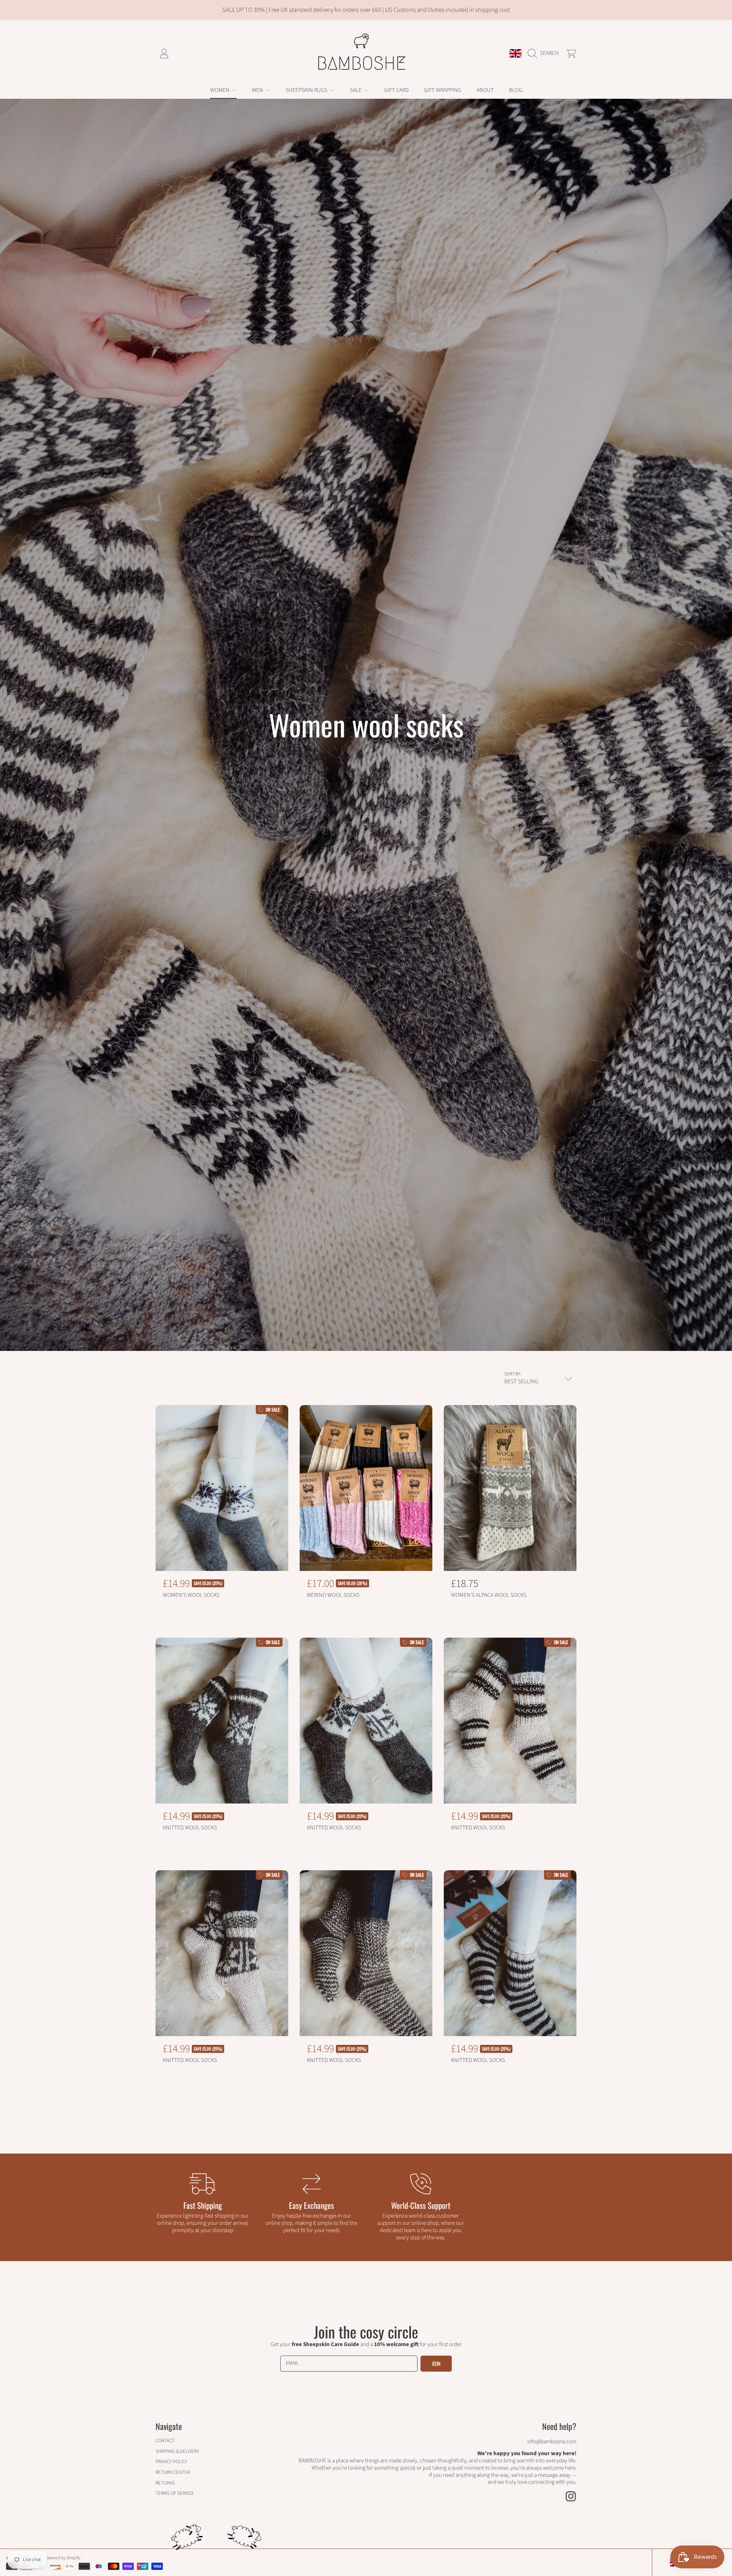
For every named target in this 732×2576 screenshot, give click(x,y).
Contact (165, 2441)
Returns (165, 2483)
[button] (545, 53)
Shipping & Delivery (177, 2451)
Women (220, 90)
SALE (356, 90)
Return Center (173, 2472)
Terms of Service (175, 2493)
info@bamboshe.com (552, 2442)
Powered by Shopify (62, 2558)
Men (258, 90)
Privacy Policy (171, 2462)
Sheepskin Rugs (307, 90)
